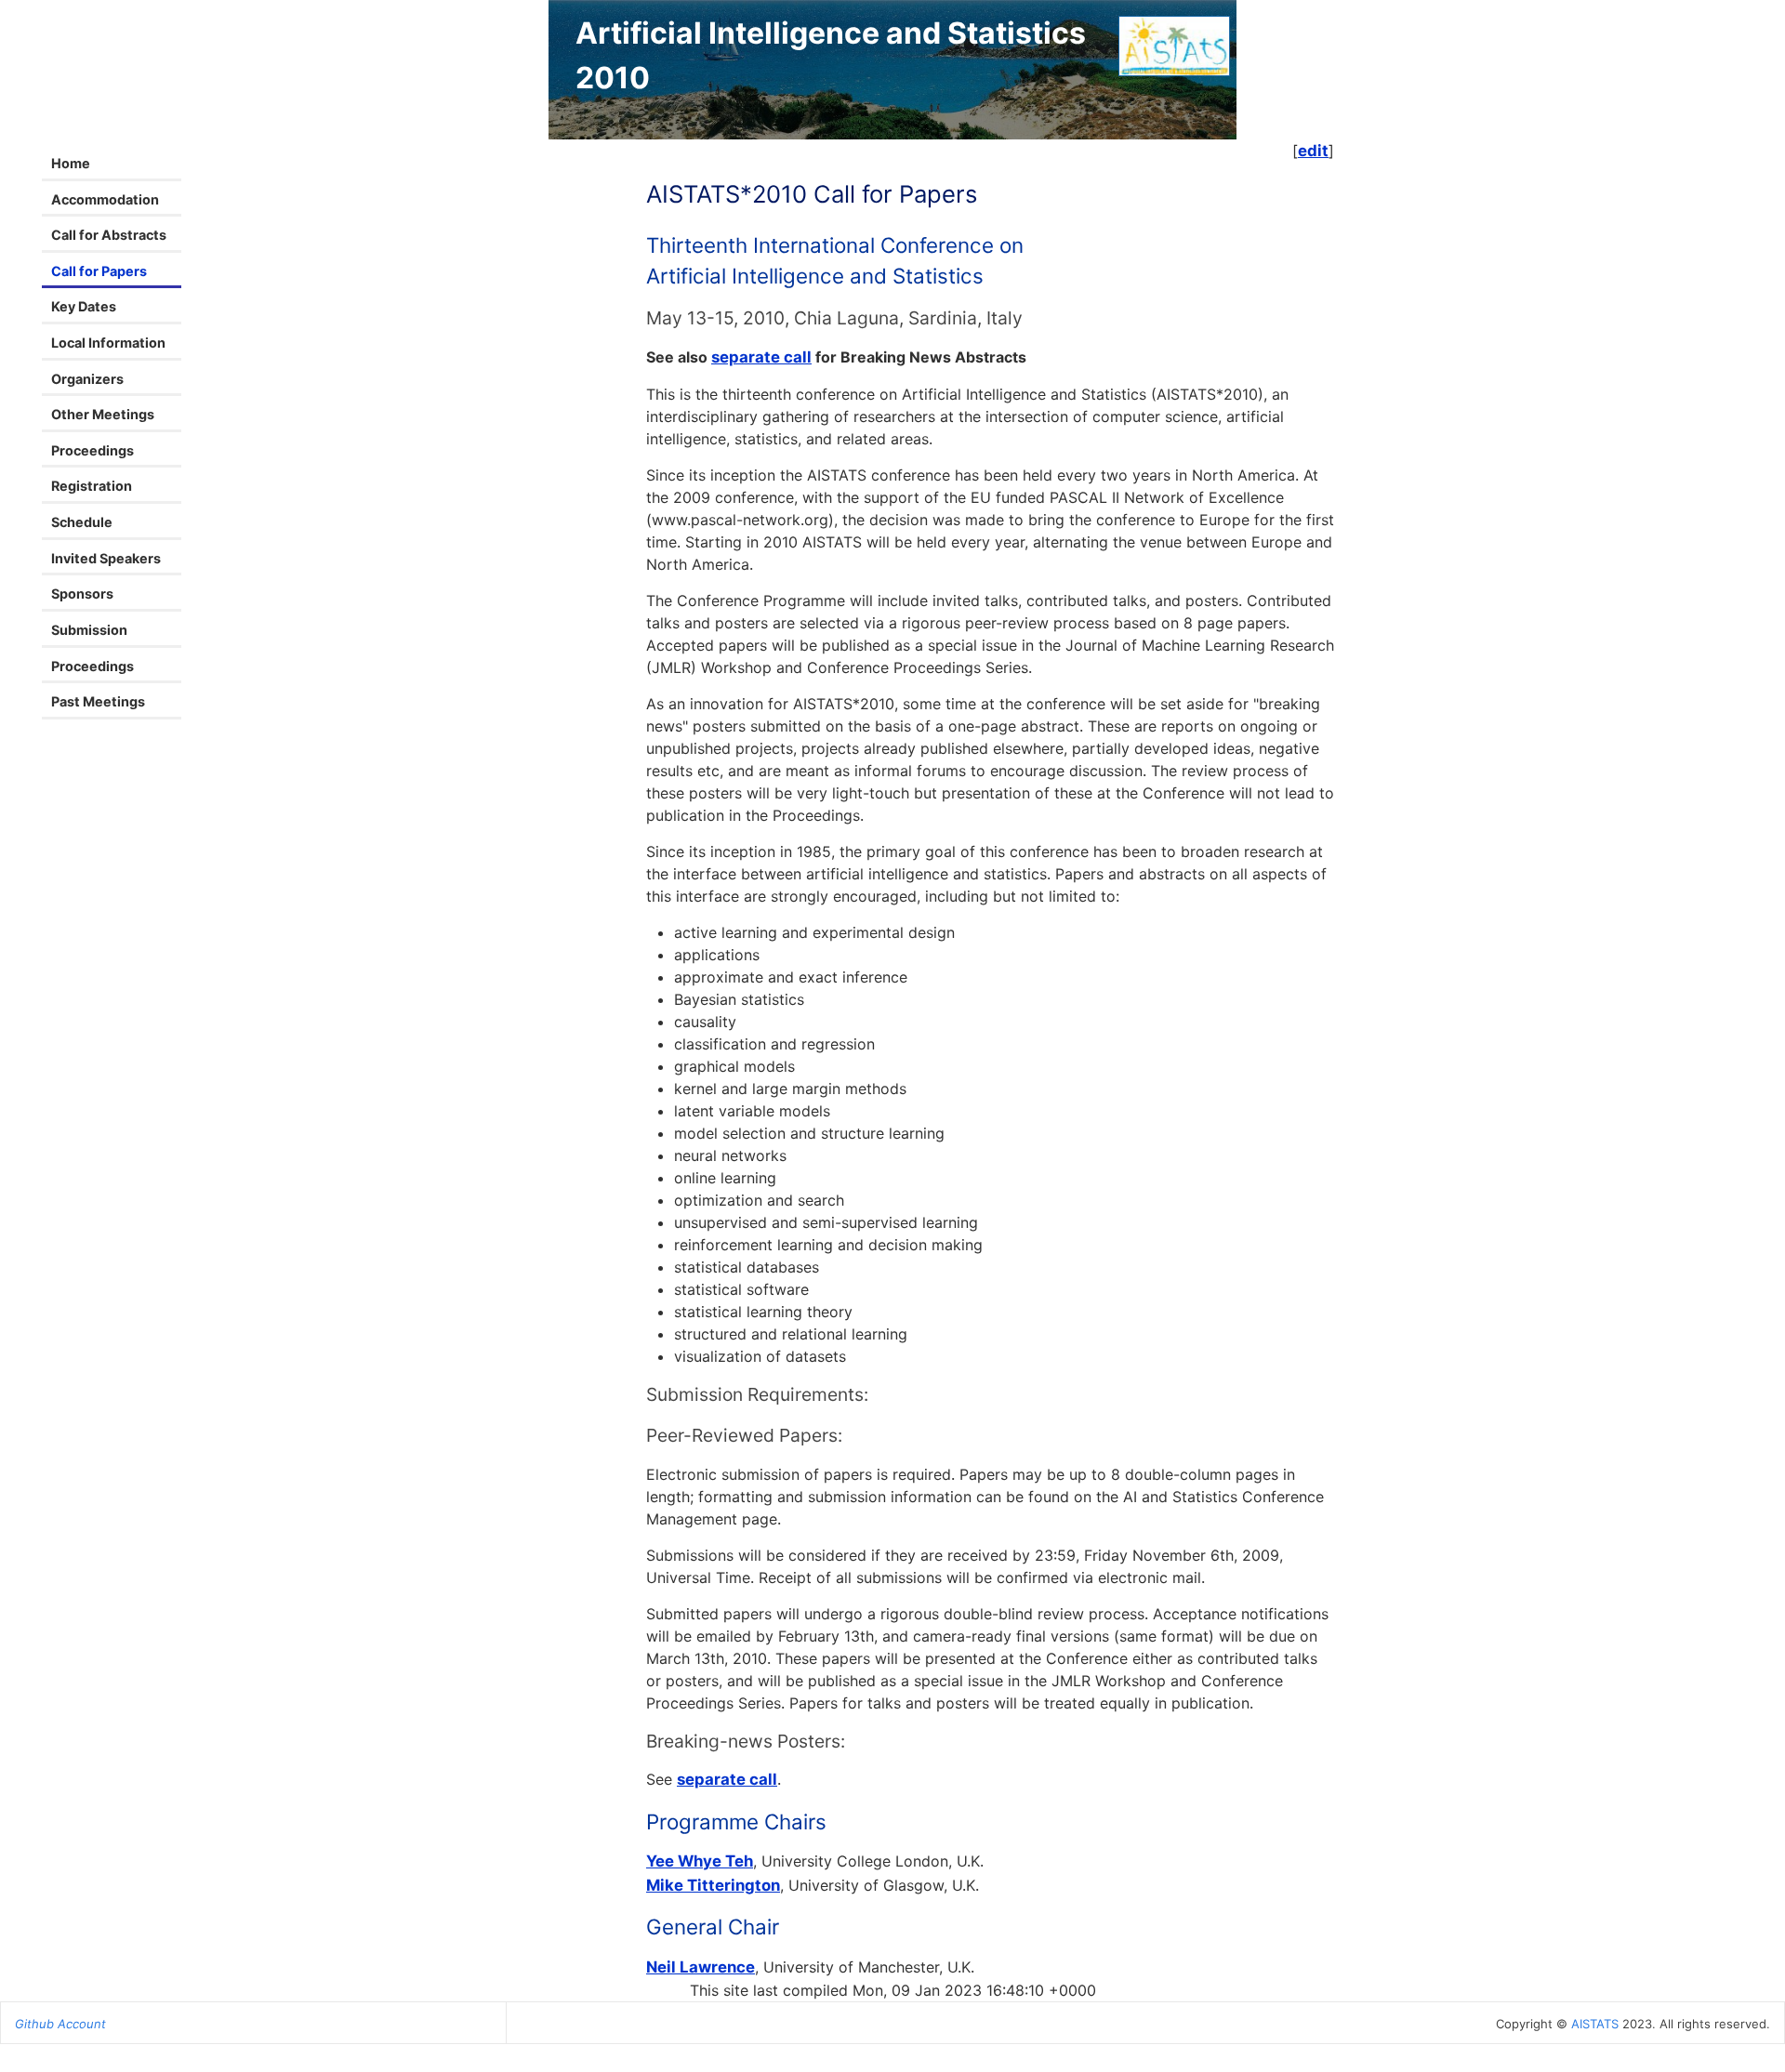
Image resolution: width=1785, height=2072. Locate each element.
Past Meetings (98, 701)
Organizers (87, 379)
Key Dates (84, 306)
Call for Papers (99, 271)
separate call (761, 357)
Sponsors (82, 594)
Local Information (108, 343)
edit (1313, 151)
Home (71, 163)
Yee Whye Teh (700, 1861)
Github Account (60, 2024)
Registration (92, 486)
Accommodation (105, 199)
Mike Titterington (713, 1885)
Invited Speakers (106, 558)
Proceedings (93, 450)
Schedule (82, 522)
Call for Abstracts (109, 235)
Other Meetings (103, 414)
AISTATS (1595, 2024)
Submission (89, 630)
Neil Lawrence (701, 1967)
